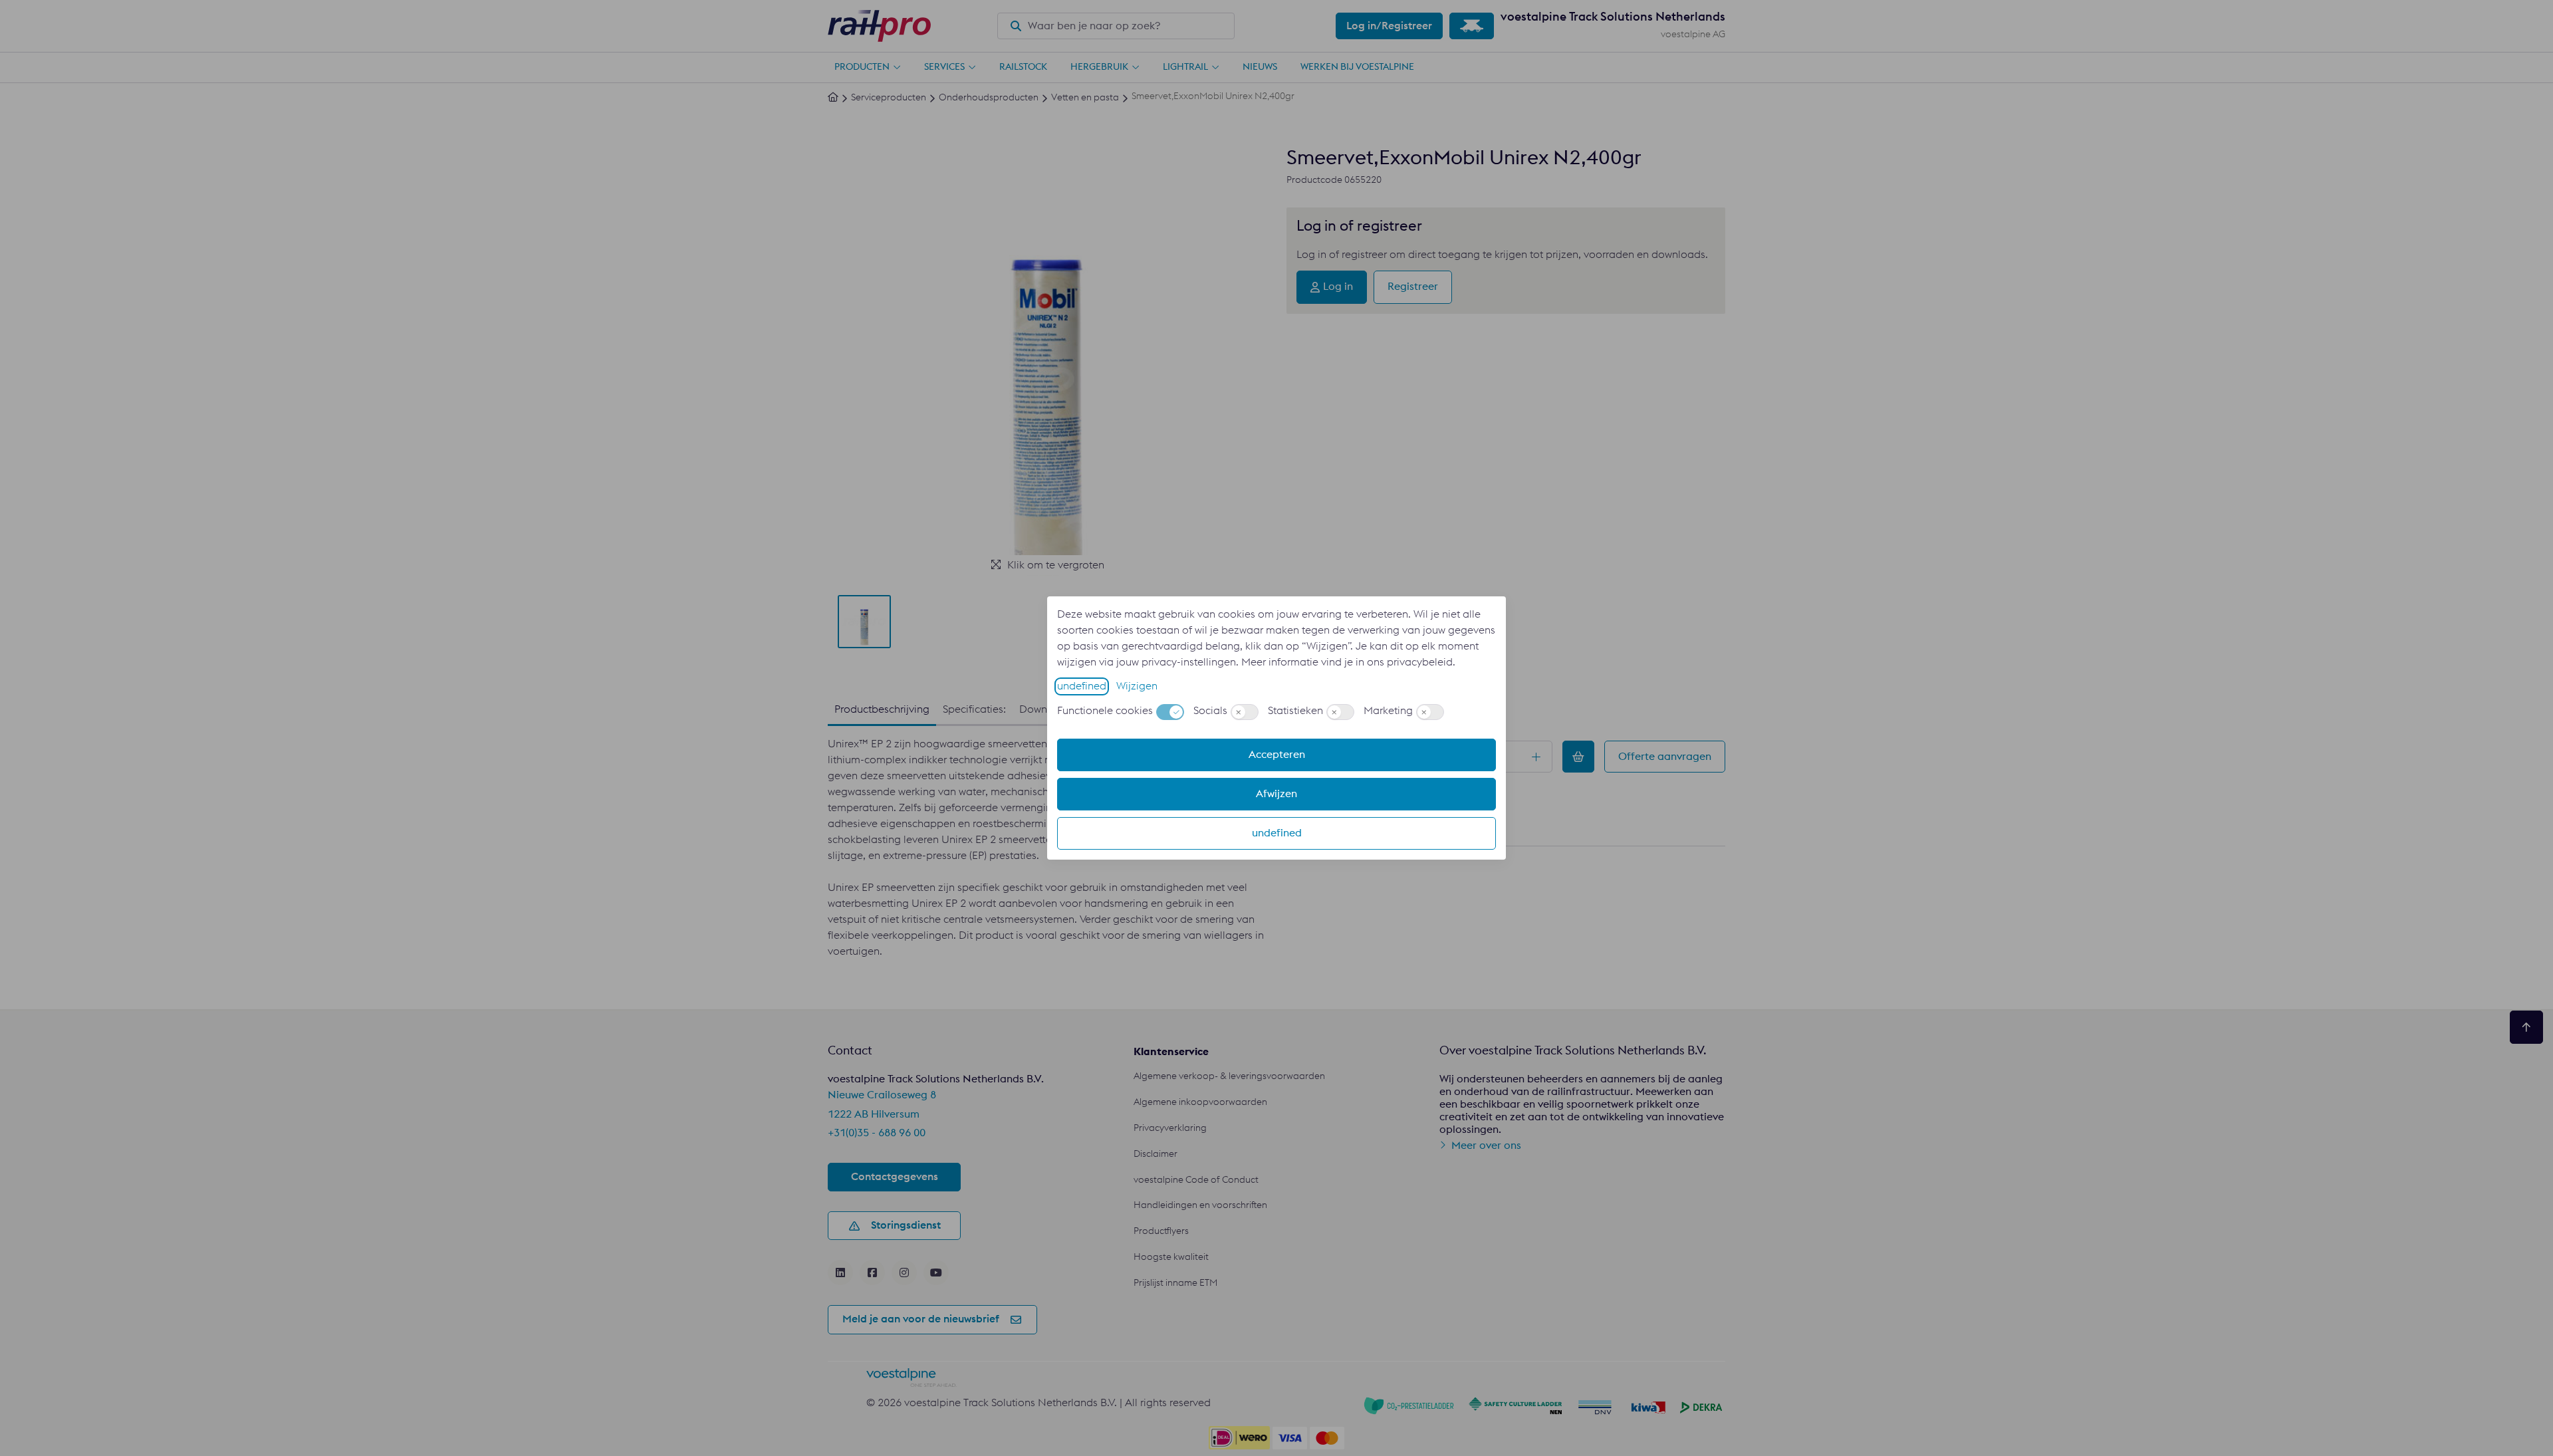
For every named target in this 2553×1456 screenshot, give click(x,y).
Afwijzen (1276, 794)
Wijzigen (1137, 686)
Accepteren (1277, 755)
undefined (1082, 686)
